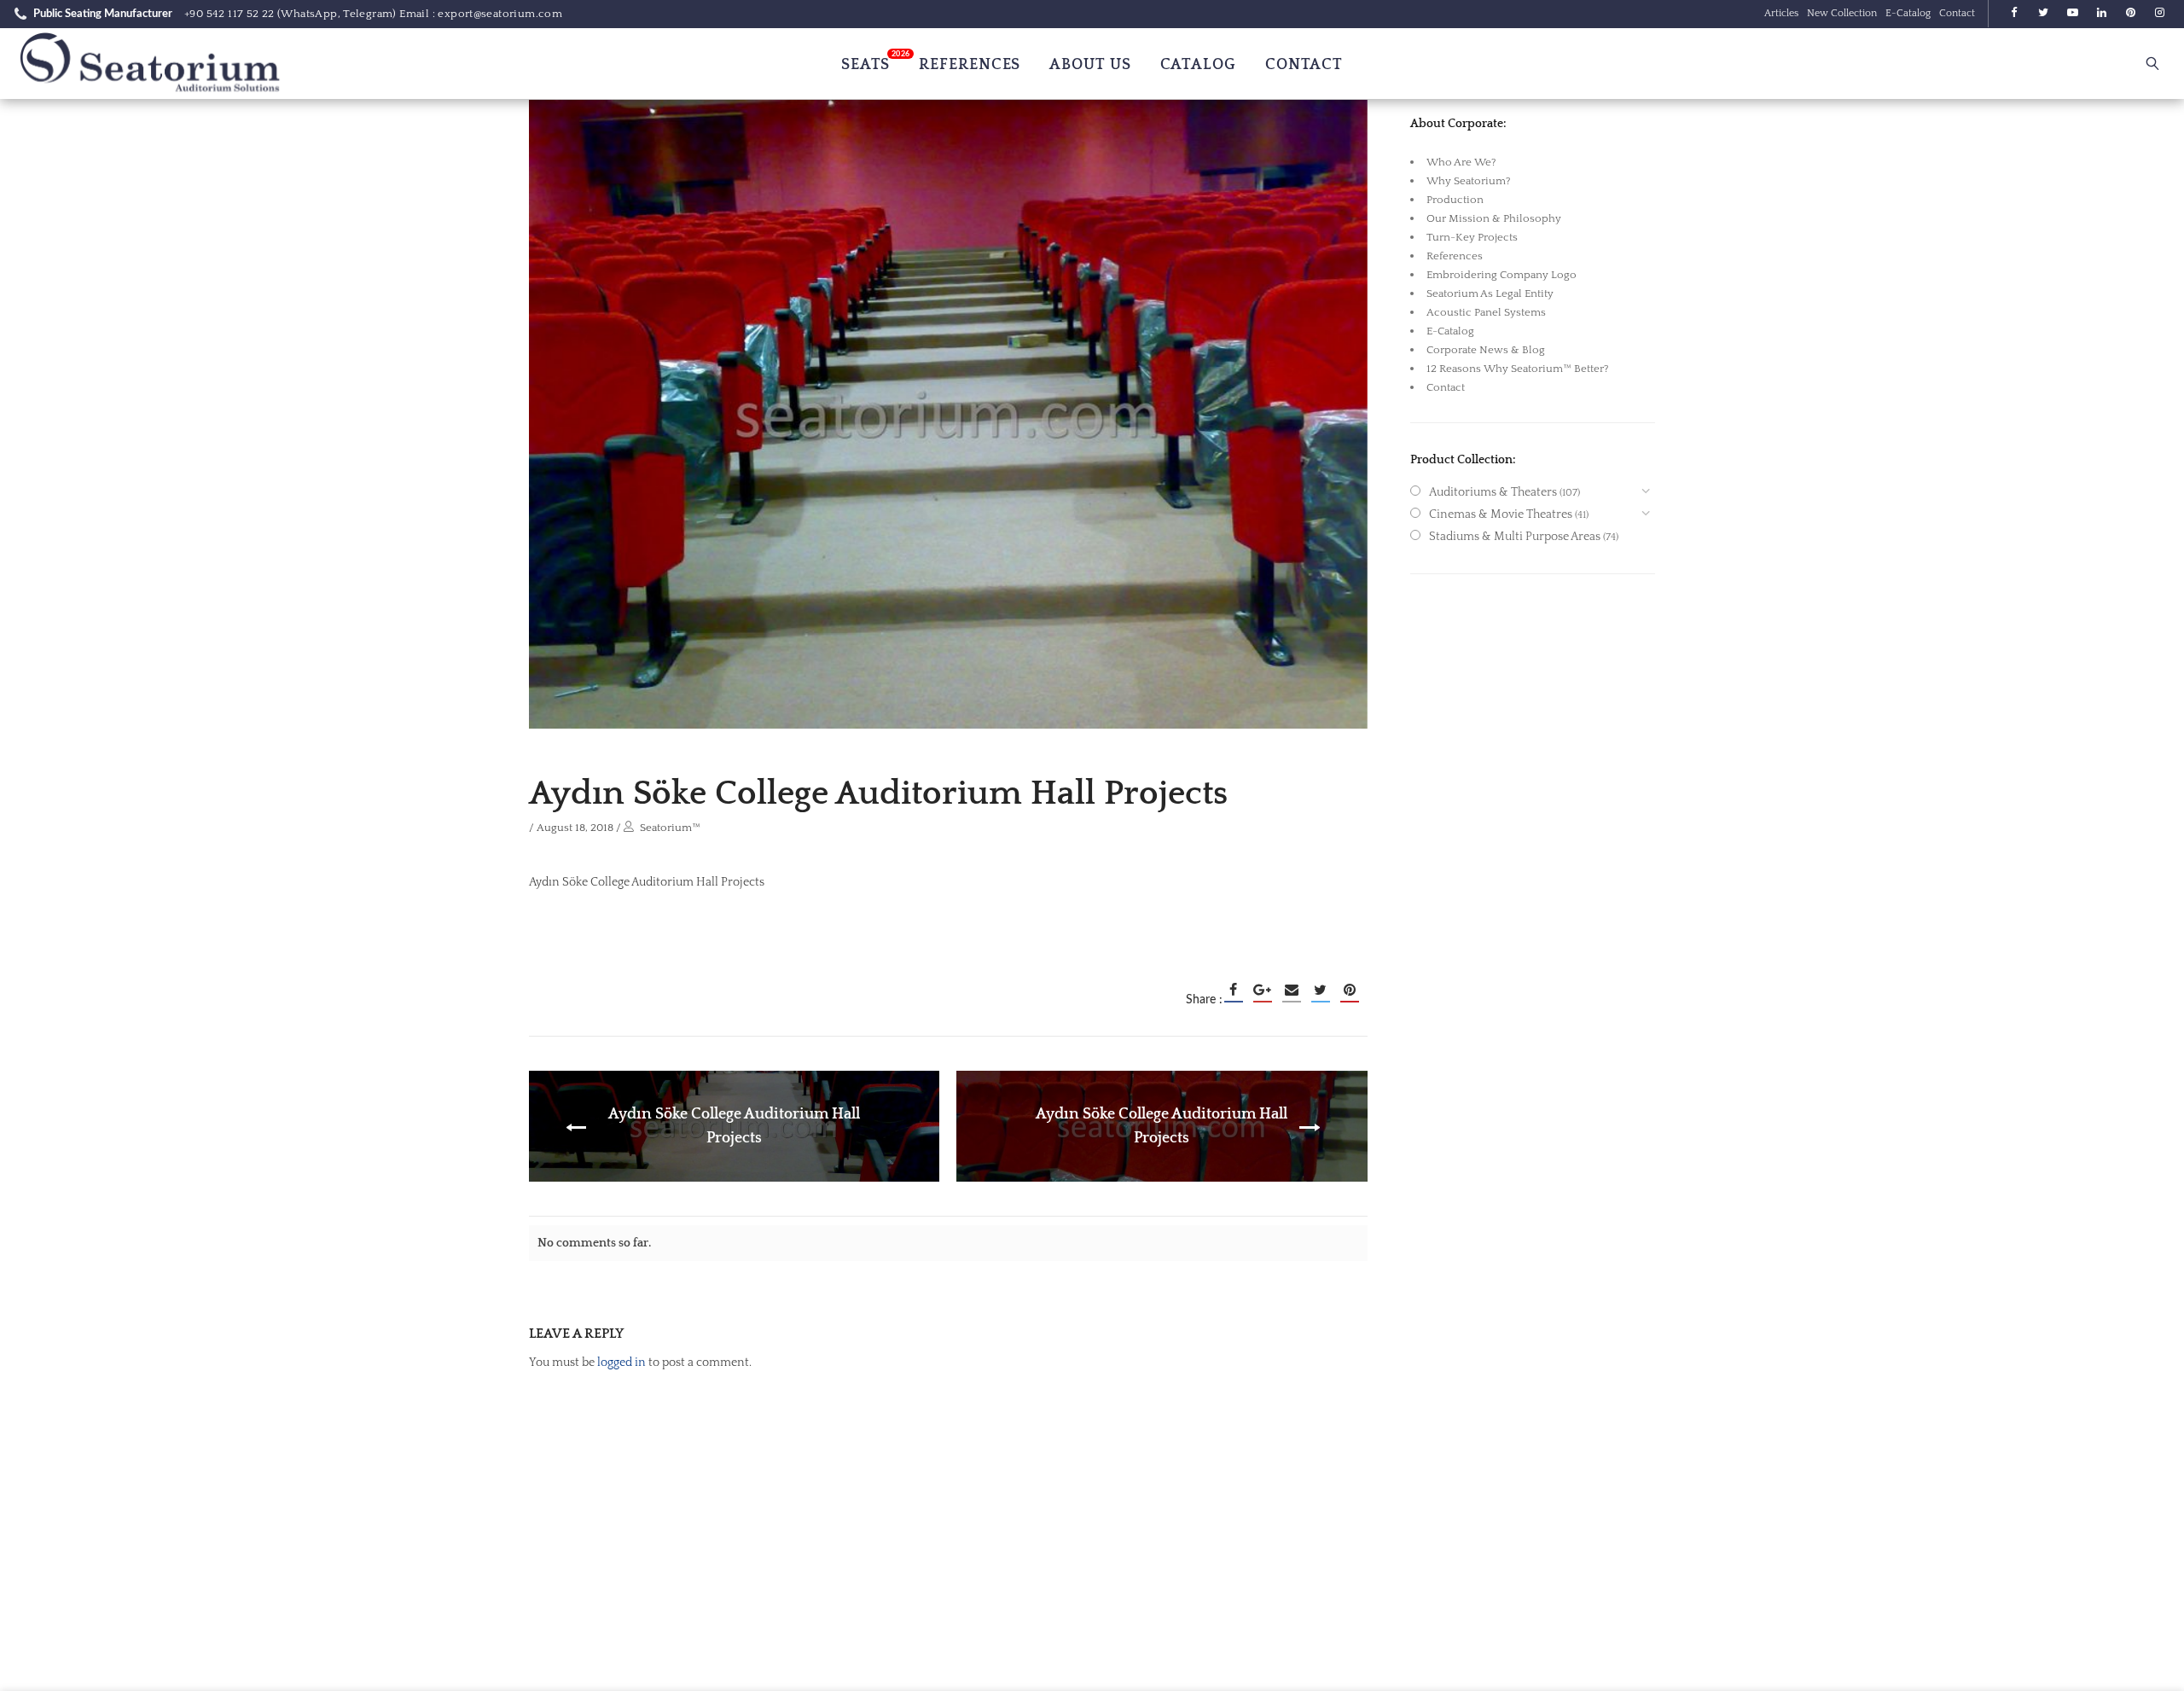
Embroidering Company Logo (1501, 275)
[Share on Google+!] (1263, 990)
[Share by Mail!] (1292, 990)
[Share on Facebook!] (1234, 990)
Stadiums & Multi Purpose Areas (1515, 537)
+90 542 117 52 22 (229, 14)
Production (1455, 200)
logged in (622, 1363)
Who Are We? (1461, 162)
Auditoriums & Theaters (1493, 492)
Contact (1957, 13)
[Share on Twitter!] (1321, 990)
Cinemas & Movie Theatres (1501, 514)
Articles (1781, 13)
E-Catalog (1908, 13)
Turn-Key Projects (1472, 237)
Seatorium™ (670, 828)
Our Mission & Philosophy (1494, 218)
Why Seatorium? (1469, 181)
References (1455, 256)
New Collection (1842, 13)
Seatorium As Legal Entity (1490, 293)
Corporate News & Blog (1486, 350)
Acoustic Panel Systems (1486, 312)
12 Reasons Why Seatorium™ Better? (1518, 369)
